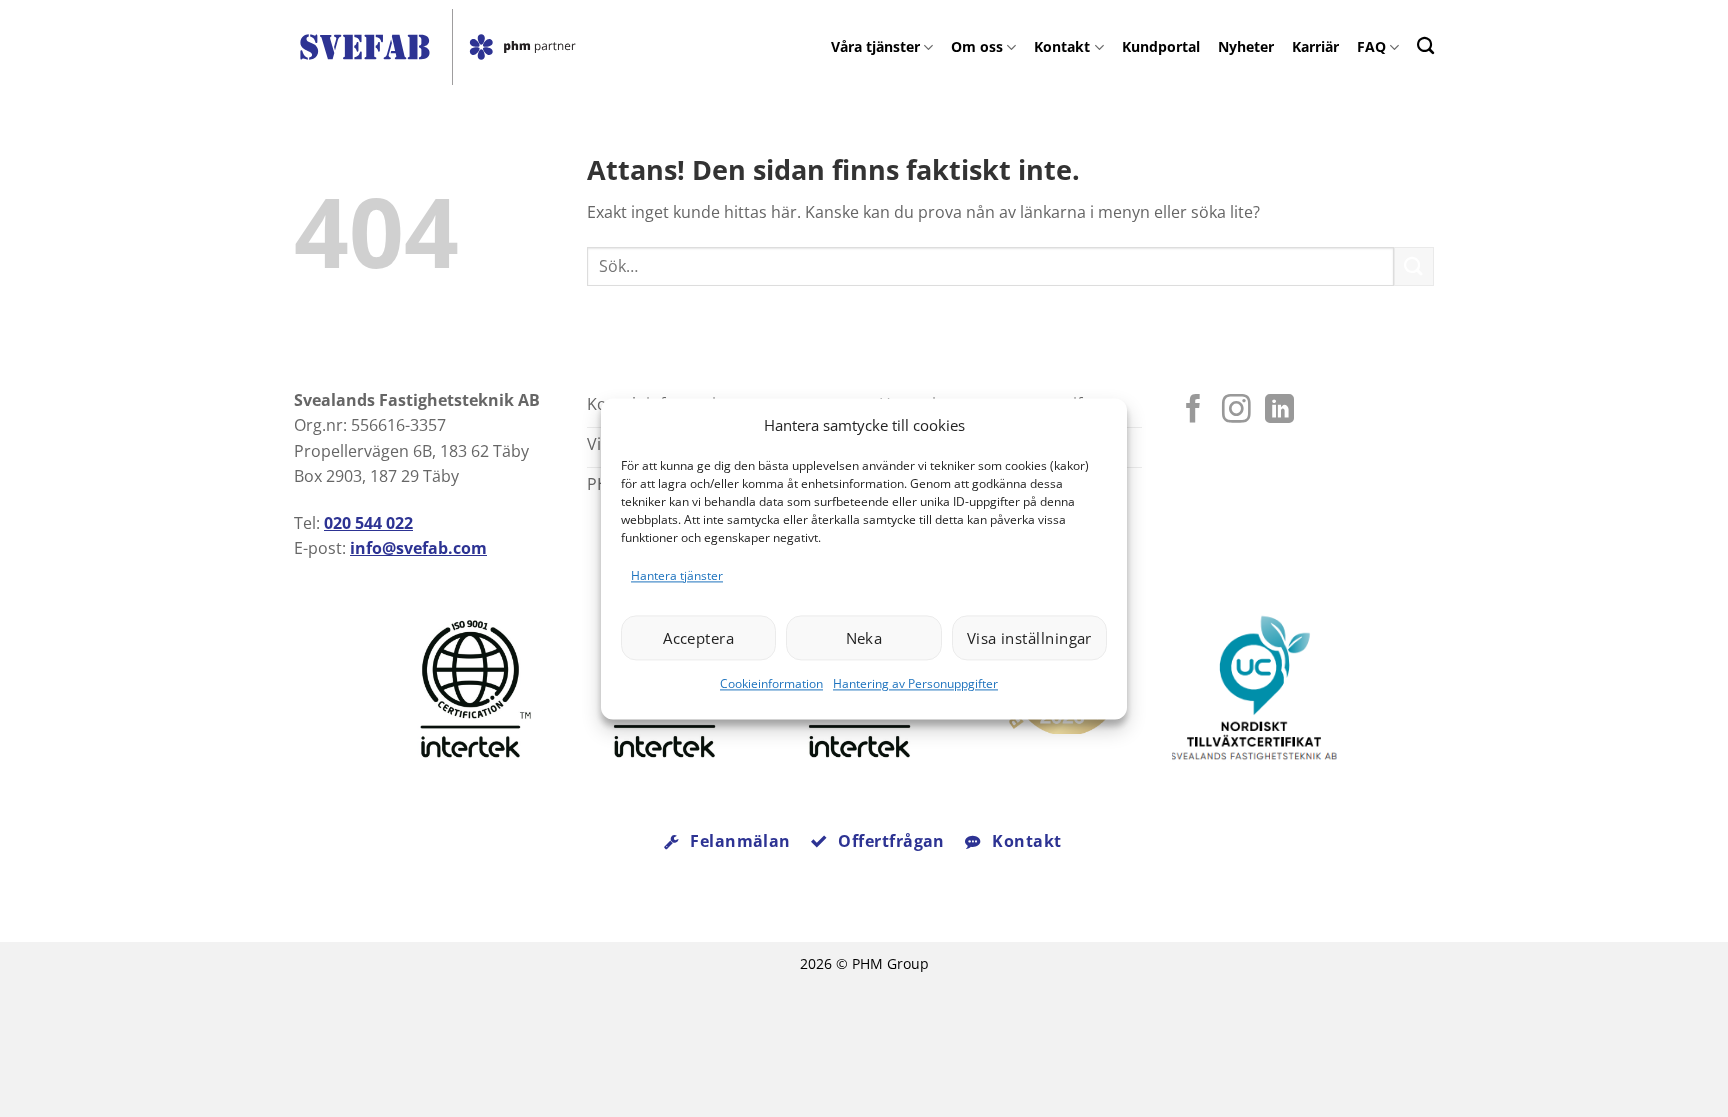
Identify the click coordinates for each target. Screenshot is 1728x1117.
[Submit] (1414, 266)
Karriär (1315, 46)
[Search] (1425, 45)
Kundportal (1161, 46)
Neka (864, 638)
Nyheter (1246, 46)
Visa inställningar (1029, 638)
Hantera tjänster (677, 575)
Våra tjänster (875, 46)
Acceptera (698, 638)
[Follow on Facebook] (1193, 411)
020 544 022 (368, 523)
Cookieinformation (771, 684)
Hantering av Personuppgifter (915, 684)
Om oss (977, 46)
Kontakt (1062, 46)
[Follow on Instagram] (1236, 411)
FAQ (1371, 46)
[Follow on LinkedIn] (1279, 411)
